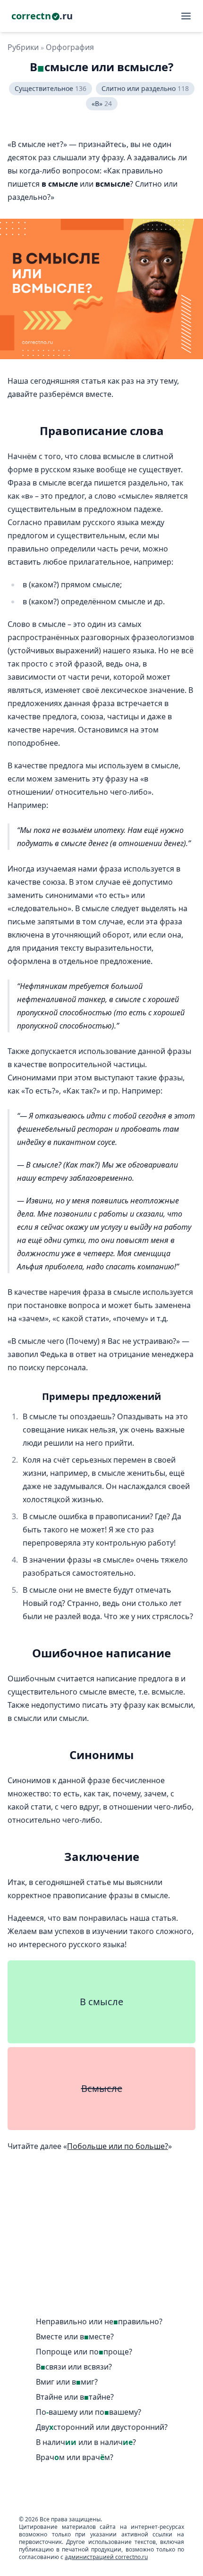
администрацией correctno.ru (106, 2557)
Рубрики (23, 47)
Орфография (70, 47)
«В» (102, 103)
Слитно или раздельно (145, 88)
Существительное (51, 88)
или (99, 2322)
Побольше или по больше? (118, 2146)
